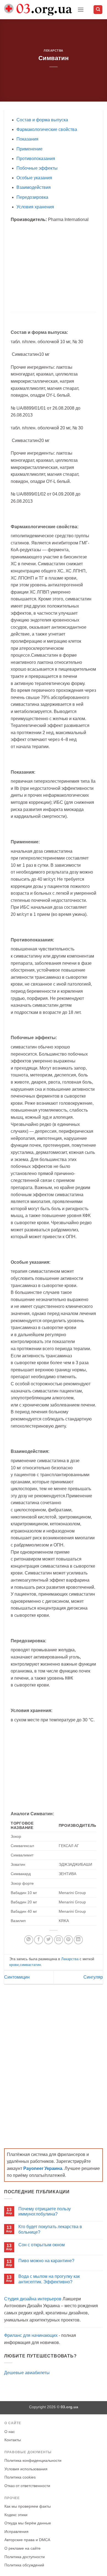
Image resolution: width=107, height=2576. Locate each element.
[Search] (98, 10)
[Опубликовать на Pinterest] (68, 1940)
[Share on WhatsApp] (29, 1940)
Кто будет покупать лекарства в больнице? (50, 2229)
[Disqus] (54, 2061)
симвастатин (30, 1965)
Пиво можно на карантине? (46, 2261)
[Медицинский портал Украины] (39, 10)
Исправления (16, 2532)
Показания (27, 139)
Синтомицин (17, 1977)
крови (14, 1965)
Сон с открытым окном (42, 2245)
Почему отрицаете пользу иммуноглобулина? (45, 2211)
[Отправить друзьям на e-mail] (59, 1940)
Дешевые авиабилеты (27, 2373)
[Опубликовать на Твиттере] (48, 1940)
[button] (81, 9)
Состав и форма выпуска (42, 120)
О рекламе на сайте (22, 2548)
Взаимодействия (34, 187)
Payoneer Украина (43, 2168)
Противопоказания (36, 159)
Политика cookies (20, 2477)
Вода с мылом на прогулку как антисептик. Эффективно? (49, 2279)
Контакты (13, 2440)
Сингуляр (93, 1977)
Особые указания (34, 178)
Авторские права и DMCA (27, 2540)
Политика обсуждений (24, 2565)
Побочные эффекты (37, 168)
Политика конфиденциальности (33, 2461)
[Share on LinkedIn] (78, 1940)
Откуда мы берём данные (28, 2523)
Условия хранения (35, 207)
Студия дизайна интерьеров (33, 2299)
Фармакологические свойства (47, 129)
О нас (10, 2432)
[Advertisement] (57, 267)
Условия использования (26, 2469)
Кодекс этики (16, 2515)
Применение (29, 149)
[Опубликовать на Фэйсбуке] (39, 1940)
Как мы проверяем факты (28, 2506)
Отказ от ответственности (27, 2486)
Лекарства (54, 51)
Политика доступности (25, 2557)
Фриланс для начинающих (31, 2335)
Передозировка (32, 197)
